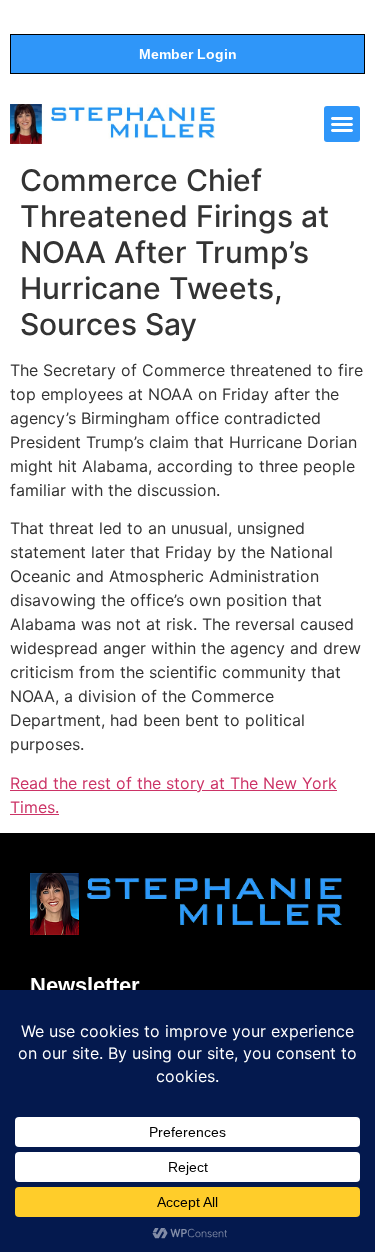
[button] (342, 124)
